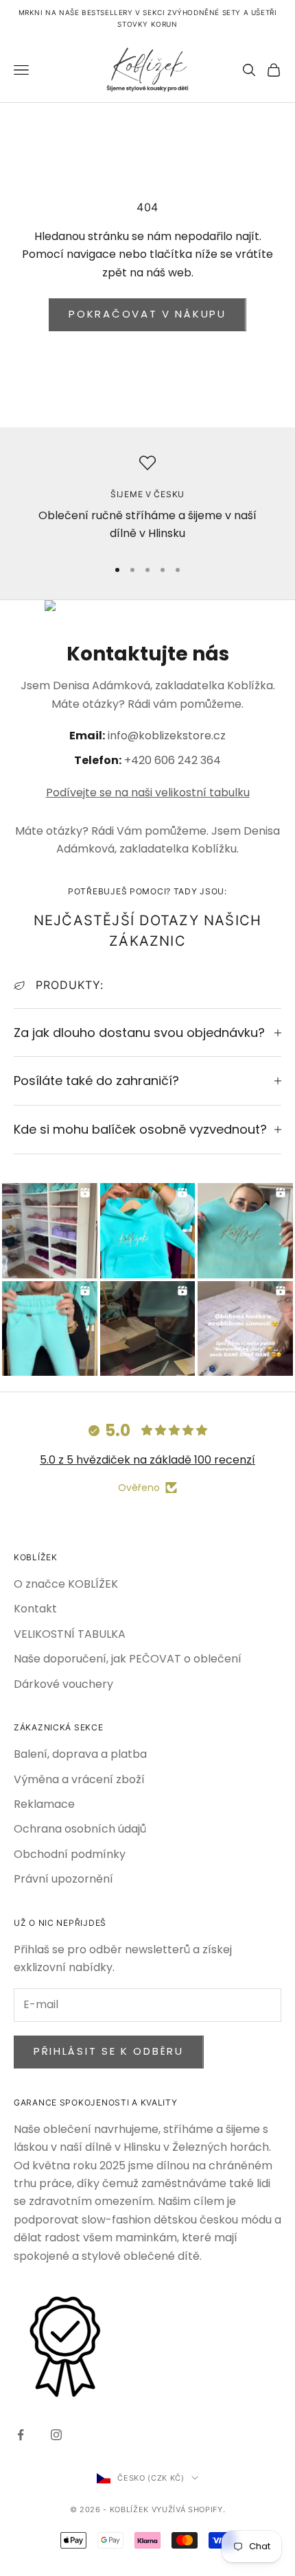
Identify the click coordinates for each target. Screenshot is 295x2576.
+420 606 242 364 (173, 760)
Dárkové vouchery (63, 1684)
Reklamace (44, 1804)
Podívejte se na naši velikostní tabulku (148, 792)
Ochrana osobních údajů (80, 1829)
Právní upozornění (63, 1879)
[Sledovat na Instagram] (56, 2435)
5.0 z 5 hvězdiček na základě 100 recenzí (147, 1460)
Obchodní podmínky (70, 1854)
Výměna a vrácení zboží (79, 1779)
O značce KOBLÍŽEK (66, 1584)
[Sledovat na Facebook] (21, 2435)
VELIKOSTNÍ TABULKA (70, 1634)
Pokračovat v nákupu (147, 314)
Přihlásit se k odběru (109, 2051)
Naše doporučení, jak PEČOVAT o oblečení (128, 1659)
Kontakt (35, 1609)
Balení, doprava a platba (80, 1754)
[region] (147, 500)
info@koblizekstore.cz (167, 736)
